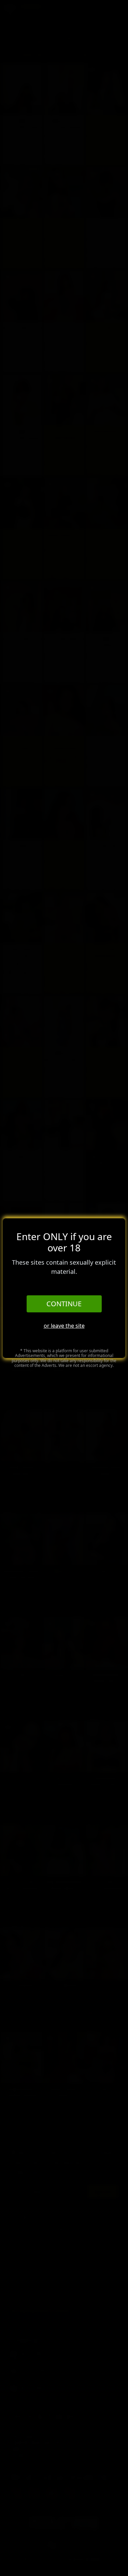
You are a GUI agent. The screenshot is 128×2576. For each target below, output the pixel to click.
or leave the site (64, 1326)
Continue (64, 1304)
